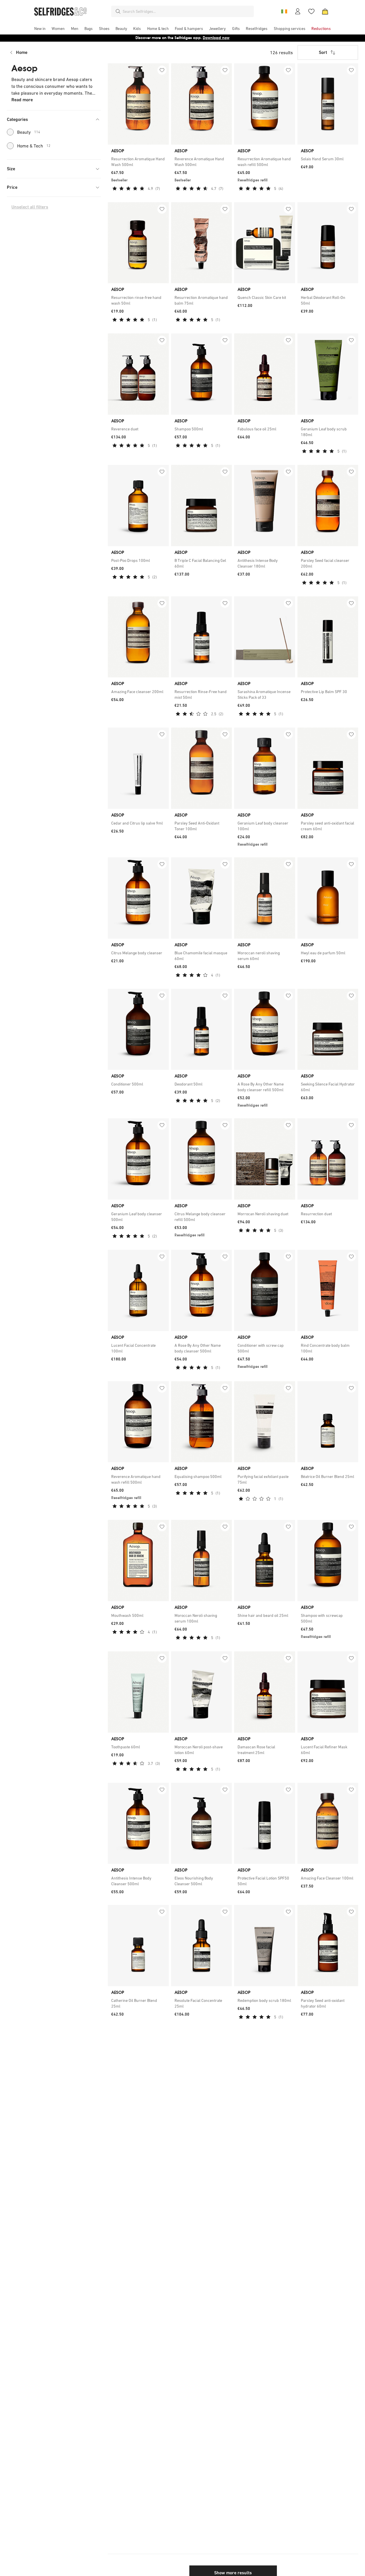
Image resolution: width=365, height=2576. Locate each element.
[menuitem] (40, 29)
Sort (323, 52)
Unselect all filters (30, 207)
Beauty (29, 132)
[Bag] (325, 11)
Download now (216, 38)
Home (22, 52)
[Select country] (284, 11)
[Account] (298, 11)
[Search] (118, 11)
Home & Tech (34, 146)
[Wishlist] (311, 11)
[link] (138, 162)
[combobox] (187, 11)
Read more (22, 100)
